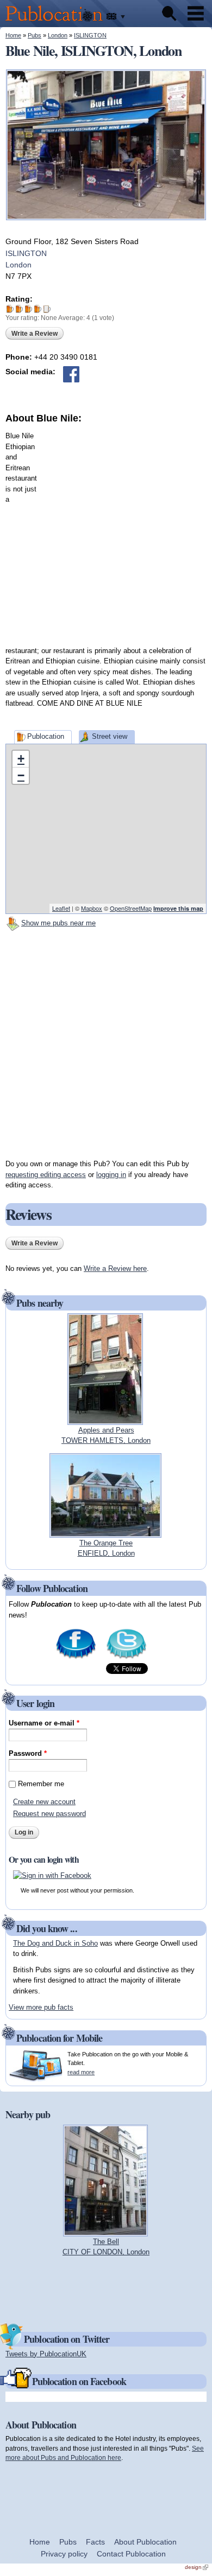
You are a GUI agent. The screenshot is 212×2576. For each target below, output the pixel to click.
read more (81, 2072)
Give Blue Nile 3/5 (29, 309)
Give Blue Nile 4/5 (38, 309)
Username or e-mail (44, 1723)
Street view (110, 736)
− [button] (21, 775)
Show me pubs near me (58, 923)
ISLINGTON (90, 35)
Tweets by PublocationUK (46, 2354)
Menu (196, 14)
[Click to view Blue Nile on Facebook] (71, 374)
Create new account (44, 1802)
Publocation (46, 736)
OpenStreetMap (131, 908)
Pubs (35, 35)
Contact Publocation (131, 2554)
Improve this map (178, 908)
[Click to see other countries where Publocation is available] (116, 17)
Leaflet (61, 908)
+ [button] (21, 759)
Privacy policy (64, 2554)
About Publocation (145, 2542)
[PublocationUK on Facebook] (76, 1658)
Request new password (49, 1814)
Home (13, 35)
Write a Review (35, 334)
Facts (95, 2542)
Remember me (41, 1784)
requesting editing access (46, 1175)
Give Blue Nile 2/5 (19, 309)
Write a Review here (115, 1268)
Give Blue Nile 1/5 (10, 309)
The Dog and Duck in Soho (55, 1943)
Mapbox (92, 908)
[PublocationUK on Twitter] (126, 1658)
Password (28, 1753)
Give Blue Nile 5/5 (47, 309)
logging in (111, 1175)
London (58, 35)
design (197, 2567)
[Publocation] (57, 22)
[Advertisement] (106, 531)
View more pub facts (41, 2007)
